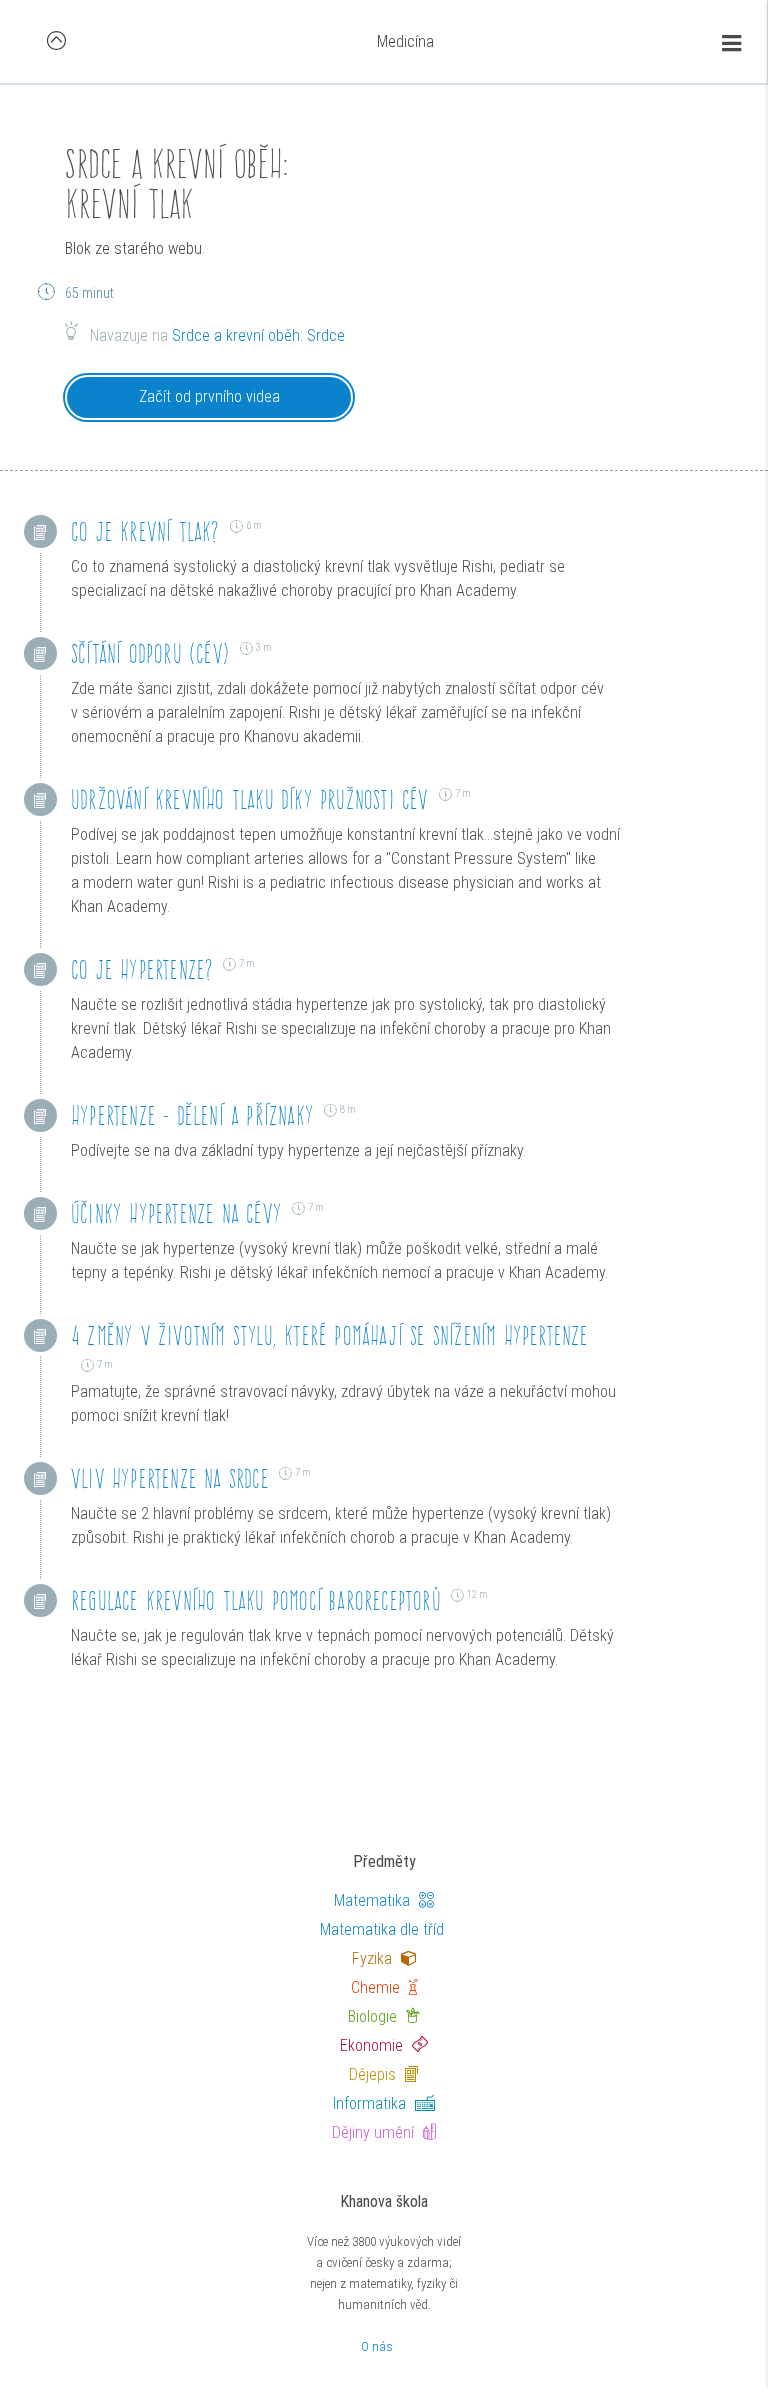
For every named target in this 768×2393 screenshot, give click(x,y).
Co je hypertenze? (142, 969)
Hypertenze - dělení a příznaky (192, 1115)
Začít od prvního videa (209, 396)
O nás (377, 2346)
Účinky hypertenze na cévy (176, 1213)
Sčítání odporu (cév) (150, 653)
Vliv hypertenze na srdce (170, 1478)
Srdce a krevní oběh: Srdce (258, 335)
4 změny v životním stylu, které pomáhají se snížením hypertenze (330, 1335)
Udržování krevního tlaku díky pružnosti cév (250, 799)
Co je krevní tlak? (145, 531)
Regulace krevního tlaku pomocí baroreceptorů (256, 1600)
